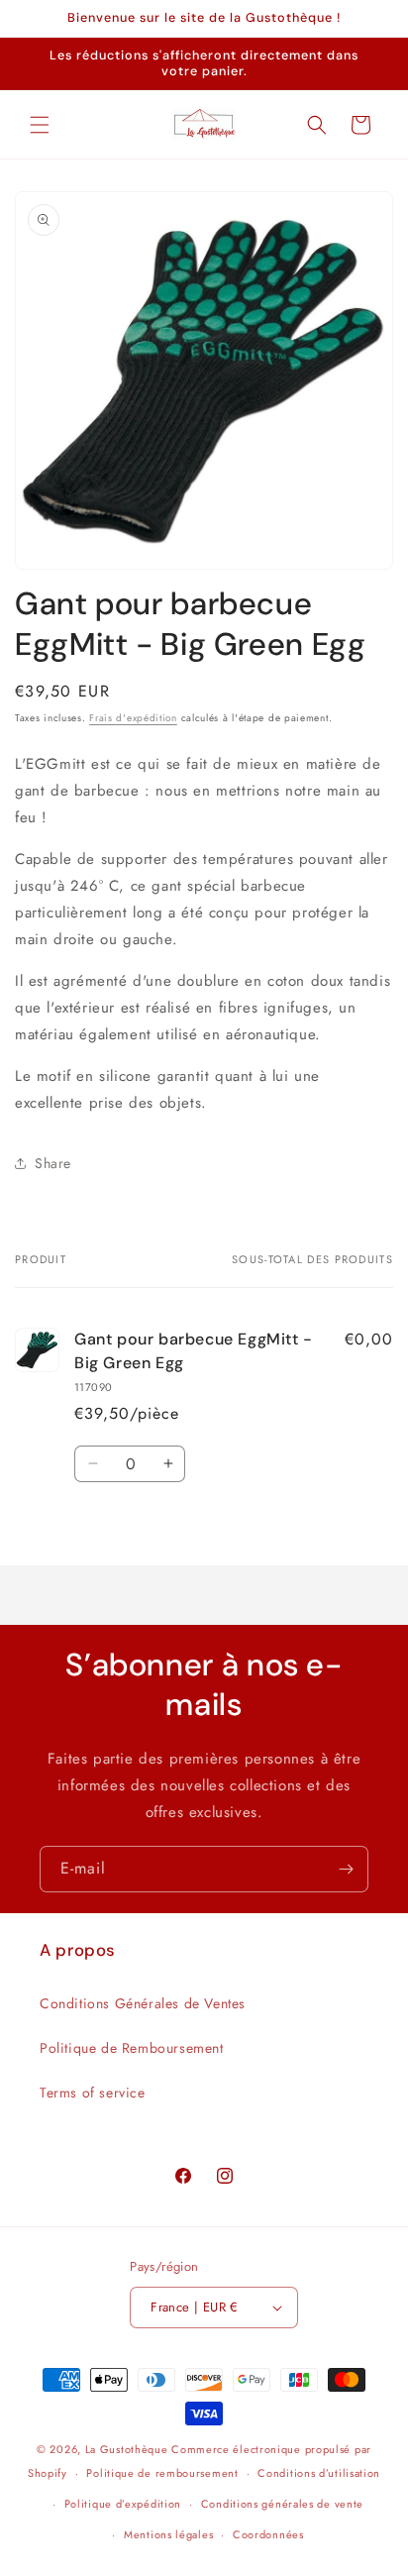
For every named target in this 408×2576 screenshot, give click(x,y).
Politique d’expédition (123, 2504)
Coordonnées (268, 2534)
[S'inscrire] (346, 1869)
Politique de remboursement (162, 2473)
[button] (40, 125)
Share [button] (53, 1163)
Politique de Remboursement (132, 2048)
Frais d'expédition (133, 718)
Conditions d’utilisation (319, 2473)
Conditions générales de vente (282, 2504)
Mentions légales (168, 2534)
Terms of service (93, 2093)
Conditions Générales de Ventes (143, 2003)
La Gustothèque (127, 2449)
